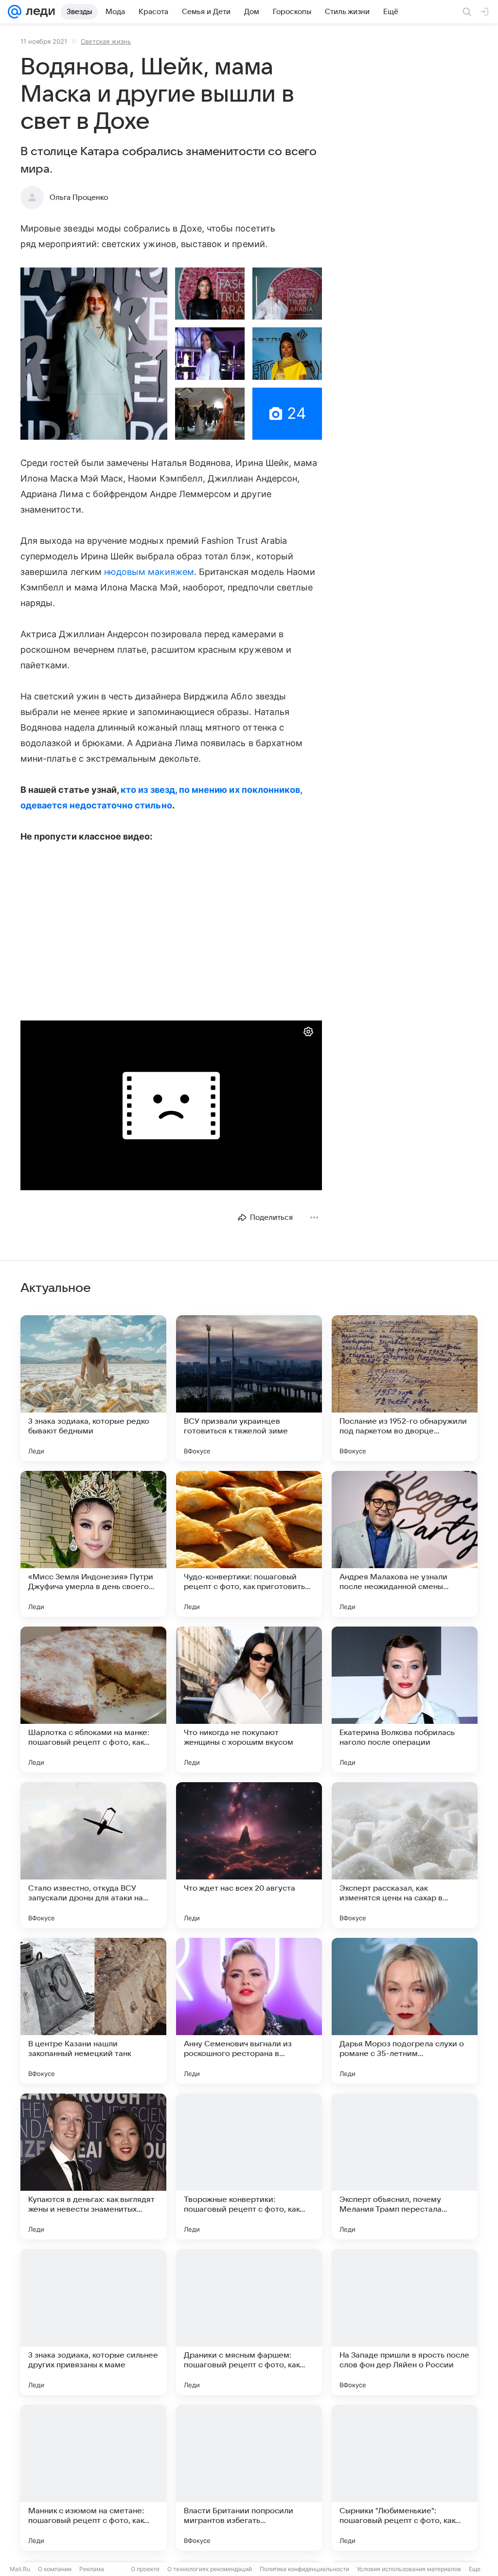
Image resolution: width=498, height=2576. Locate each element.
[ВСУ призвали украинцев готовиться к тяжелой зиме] (249, 1388)
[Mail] (15, 12)
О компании (55, 2569)
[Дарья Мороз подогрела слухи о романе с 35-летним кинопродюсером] (405, 2011)
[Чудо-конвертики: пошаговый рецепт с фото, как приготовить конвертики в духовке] (249, 1544)
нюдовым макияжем (149, 572)
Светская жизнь (106, 41)
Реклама (92, 2569)
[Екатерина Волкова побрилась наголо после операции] (405, 1699)
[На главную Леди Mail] (38, 12)
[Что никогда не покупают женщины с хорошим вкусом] (249, 1699)
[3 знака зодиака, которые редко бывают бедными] (93, 1388)
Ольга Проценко (79, 197)
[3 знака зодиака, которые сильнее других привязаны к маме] (93, 2322)
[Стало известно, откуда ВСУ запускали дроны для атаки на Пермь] (93, 1855)
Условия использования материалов (409, 2569)
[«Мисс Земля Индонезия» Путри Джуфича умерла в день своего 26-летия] (93, 1544)
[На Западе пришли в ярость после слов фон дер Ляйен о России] (405, 2322)
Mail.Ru (20, 2569)
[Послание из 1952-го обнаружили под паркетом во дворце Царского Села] (405, 1388)
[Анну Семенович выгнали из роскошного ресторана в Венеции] (249, 2011)
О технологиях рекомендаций (210, 2569)
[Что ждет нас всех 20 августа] (249, 1855)
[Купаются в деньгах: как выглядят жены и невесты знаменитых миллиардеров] (93, 2166)
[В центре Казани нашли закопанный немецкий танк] (93, 2011)
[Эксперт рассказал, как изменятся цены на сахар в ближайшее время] (405, 1855)
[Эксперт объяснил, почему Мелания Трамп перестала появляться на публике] (405, 2166)
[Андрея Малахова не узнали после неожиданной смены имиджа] (405, 1544)
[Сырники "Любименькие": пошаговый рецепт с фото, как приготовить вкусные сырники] (405, 2478)
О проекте (145, 2569)
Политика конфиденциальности (304, 2569)
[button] (94, 354)
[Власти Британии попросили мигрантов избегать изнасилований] (249, 2478)
